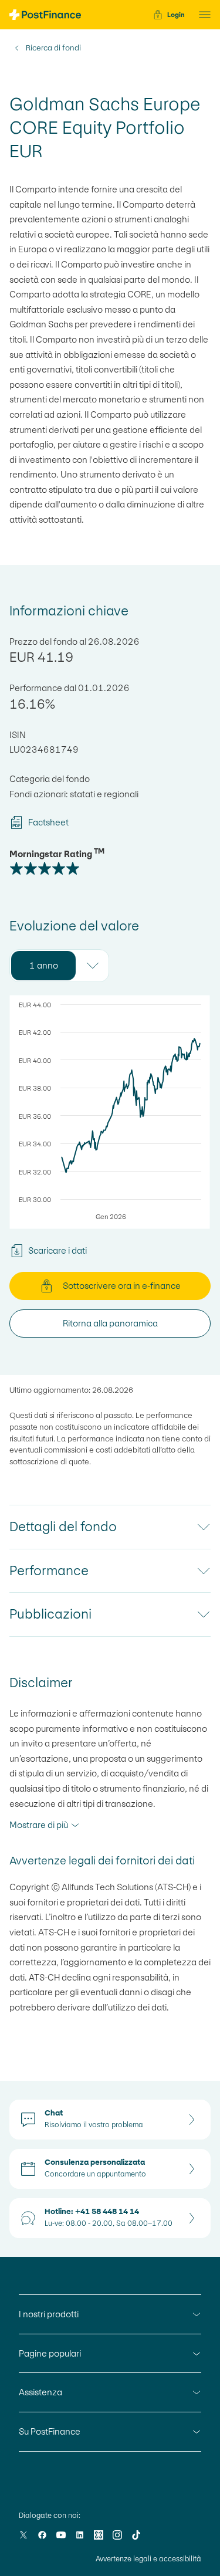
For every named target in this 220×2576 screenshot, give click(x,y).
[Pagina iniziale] (45, 15)
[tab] (43, 966)
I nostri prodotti (49, 2314)
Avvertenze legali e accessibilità (148, 2559)
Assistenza (40, 2392)
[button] (201, 15)
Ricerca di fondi (53, 48)
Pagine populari (50, 2353)
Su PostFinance (50, 2431)
